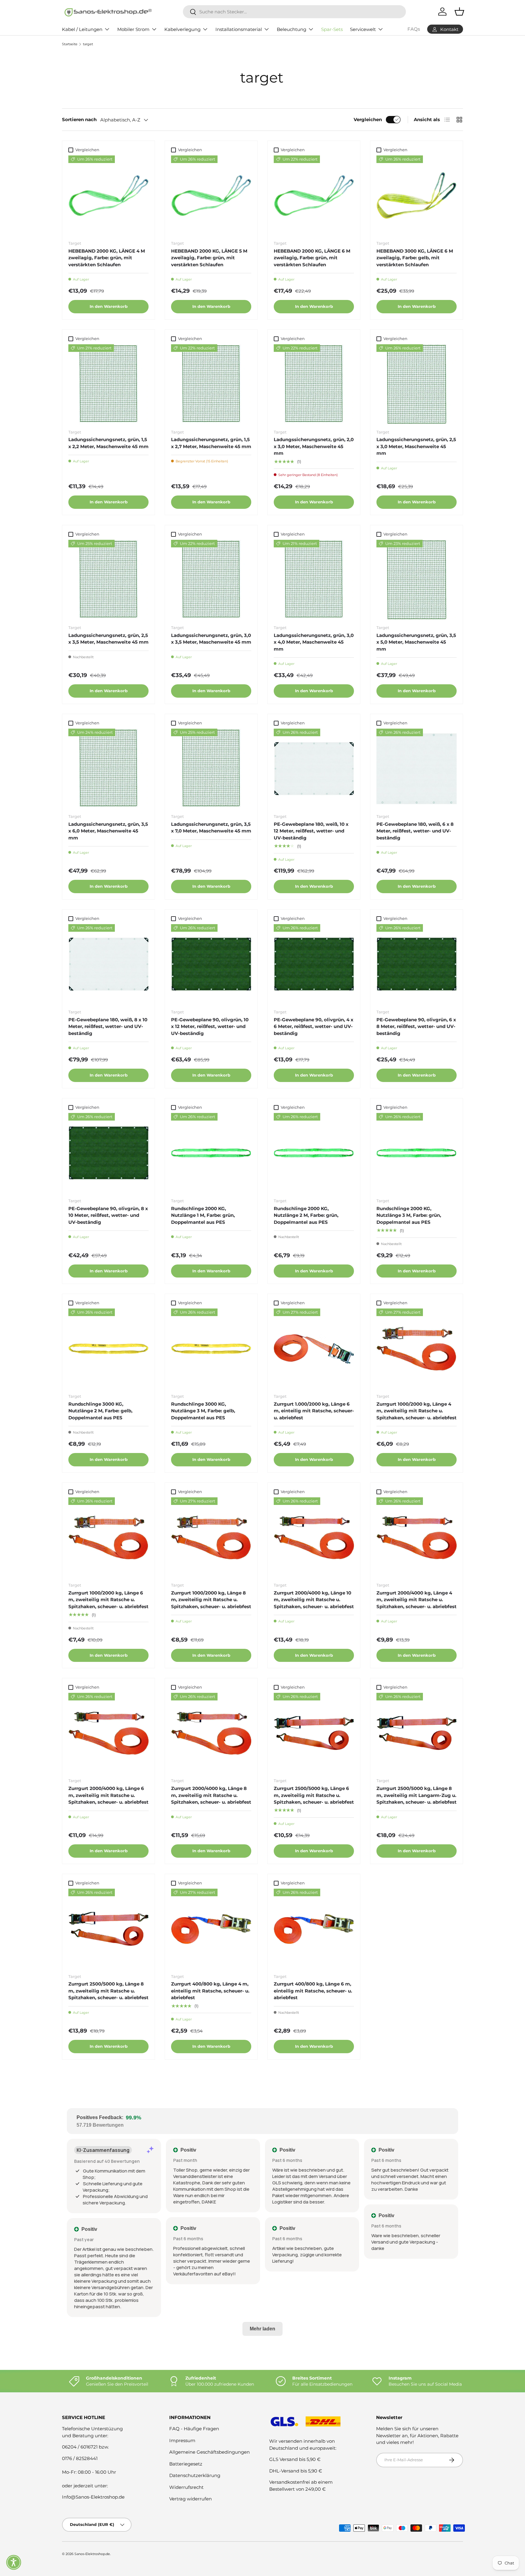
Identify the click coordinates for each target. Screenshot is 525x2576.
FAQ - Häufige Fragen (194, 2429)
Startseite (70, 44)
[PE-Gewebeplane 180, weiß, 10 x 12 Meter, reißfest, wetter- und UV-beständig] (314, 769)
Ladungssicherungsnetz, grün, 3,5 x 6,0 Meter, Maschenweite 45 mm (108, 831)
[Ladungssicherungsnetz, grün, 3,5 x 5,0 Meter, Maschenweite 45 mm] (417, 580)
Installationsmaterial (239, 29)
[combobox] (294, 12)
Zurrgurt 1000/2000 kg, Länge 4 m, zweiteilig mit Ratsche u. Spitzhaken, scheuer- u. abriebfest (417, 1411)
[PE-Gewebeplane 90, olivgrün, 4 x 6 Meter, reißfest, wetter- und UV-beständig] (314, 964)
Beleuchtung (292, 29)
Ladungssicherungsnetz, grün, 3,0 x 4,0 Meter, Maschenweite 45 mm (314, 642)
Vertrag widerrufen (190, 2499)
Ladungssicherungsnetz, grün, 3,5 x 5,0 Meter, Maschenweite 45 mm (416, 642)
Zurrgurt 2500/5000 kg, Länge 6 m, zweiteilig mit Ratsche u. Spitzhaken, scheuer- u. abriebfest (314, 1795)
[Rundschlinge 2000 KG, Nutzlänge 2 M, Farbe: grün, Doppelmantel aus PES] (314, 1153)
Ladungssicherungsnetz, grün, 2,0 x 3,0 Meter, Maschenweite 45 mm (314, 446)
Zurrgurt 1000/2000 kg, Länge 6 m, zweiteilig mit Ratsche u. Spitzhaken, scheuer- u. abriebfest (108, 1600)
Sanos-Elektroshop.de (92, 2554)
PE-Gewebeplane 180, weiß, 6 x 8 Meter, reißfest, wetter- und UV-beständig (415, 831)
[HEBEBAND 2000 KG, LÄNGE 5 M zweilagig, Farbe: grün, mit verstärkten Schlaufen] (211, 196)
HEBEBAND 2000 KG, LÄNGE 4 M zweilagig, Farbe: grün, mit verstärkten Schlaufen (107, 258)
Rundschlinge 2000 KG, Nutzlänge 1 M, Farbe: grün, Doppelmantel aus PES (203, 1215)
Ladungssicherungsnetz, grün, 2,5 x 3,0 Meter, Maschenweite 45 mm (416, 446)
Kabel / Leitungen (82, 29)
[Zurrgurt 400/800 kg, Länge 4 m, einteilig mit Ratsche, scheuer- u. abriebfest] (211, 1929)
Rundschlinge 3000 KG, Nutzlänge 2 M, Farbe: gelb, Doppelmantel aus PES (100, 1411)
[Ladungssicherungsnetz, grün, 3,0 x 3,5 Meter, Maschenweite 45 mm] (211, 580)
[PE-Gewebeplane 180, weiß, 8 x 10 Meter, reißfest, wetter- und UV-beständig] (108, 964)
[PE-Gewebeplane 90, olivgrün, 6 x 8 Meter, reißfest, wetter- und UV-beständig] (417, 964)
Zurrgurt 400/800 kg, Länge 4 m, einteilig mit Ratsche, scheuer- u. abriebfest (210, 1991)
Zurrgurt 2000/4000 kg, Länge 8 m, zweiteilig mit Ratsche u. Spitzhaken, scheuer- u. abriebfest (211, 1795)
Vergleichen (368, 119)
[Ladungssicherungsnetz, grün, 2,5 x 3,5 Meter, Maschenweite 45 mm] (108, 580)
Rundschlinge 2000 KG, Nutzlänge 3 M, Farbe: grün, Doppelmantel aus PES (409, 1215)
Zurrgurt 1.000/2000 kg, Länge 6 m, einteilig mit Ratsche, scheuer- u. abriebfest (314, 1411)
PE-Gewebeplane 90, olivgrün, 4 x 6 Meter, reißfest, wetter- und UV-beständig (314, 1026)
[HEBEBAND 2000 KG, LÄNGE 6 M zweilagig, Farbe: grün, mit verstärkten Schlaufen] (314, 196)
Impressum (182, 2440)
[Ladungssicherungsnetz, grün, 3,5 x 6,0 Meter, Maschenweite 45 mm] (108, 769)
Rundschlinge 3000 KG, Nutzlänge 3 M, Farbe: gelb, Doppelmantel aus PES (203, 1411)
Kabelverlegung (182, 29)
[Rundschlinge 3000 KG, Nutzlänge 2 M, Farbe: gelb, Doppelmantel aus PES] (108, 1349)
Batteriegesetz (186, 2464)
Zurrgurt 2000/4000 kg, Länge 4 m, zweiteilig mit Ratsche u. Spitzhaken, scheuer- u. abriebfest (417, 1600)
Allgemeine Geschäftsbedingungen (209, 2452)
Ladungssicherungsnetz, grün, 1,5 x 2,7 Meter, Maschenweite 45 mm (211, 443)
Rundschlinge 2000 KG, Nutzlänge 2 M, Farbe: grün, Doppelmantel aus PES (306, 1215)
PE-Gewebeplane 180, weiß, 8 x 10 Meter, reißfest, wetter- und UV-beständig (108, 1026)
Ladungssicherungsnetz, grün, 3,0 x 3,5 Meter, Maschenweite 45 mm (211, 639)
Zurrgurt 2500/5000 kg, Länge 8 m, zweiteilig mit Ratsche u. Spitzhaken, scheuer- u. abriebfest (108, 1991)
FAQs (414, 29)
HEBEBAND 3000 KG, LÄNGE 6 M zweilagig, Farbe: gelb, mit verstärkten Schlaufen (415, 258)
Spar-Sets (332, 29)
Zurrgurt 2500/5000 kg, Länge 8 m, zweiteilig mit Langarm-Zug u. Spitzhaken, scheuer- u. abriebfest (417, 1795)
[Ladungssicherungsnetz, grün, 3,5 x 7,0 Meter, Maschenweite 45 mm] (211, 769)
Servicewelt (363, 29)
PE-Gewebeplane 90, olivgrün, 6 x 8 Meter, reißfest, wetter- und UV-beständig (416, 1026)
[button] (14, 2562)
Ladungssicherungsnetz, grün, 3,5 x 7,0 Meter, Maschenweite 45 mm (211, 828)
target (88, 44)
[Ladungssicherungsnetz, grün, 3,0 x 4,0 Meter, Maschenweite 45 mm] (314, 580)
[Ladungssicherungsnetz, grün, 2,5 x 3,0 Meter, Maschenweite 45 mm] (417, 384)
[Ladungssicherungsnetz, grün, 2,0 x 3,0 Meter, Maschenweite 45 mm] (314, 384)
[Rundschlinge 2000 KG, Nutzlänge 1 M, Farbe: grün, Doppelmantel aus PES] (211, 1153)
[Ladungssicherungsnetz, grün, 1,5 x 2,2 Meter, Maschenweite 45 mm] (108, 384)
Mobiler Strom (133, 29)
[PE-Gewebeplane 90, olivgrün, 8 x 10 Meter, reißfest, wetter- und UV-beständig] (108, 1153)
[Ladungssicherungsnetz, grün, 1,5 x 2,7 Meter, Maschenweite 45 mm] (211, 384)
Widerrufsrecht (186, 2487)
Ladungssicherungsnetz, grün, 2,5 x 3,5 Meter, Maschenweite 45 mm (108, 639)
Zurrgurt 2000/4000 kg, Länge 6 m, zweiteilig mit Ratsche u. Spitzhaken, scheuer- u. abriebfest (108, 1795)
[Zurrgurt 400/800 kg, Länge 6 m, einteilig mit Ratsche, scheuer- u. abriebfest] (314, 1929)
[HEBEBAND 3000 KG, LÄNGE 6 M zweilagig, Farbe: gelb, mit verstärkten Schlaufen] (417, 196)
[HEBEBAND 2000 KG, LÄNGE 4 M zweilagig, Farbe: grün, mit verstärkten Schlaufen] (108, 196)
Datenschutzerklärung (195, 2475)
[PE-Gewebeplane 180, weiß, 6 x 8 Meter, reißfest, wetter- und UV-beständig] (417, 769)
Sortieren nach (79, 119)
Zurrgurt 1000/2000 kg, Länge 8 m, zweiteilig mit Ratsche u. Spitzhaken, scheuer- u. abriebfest (211, 1600)
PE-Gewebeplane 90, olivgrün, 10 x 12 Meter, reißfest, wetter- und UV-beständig (210, 1026)
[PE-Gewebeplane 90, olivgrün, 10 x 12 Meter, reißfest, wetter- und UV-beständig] (211, 964)
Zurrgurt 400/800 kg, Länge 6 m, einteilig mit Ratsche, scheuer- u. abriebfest (313, 1991)
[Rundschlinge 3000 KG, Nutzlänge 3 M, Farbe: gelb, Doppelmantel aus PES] (211, 1349)
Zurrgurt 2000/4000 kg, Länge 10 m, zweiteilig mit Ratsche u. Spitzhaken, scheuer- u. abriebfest (314, 1600)
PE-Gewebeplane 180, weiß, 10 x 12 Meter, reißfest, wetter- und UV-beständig (311, 831)
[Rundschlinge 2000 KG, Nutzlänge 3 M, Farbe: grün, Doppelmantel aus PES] (417, 1153)
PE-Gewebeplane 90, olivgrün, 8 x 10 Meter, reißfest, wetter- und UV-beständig (108, 1215)
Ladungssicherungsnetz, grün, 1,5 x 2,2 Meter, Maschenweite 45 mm (108, 443)
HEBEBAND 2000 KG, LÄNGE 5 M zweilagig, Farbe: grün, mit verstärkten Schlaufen (209, 258)
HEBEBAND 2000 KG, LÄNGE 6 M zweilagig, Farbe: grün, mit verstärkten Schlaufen (312, 258)
